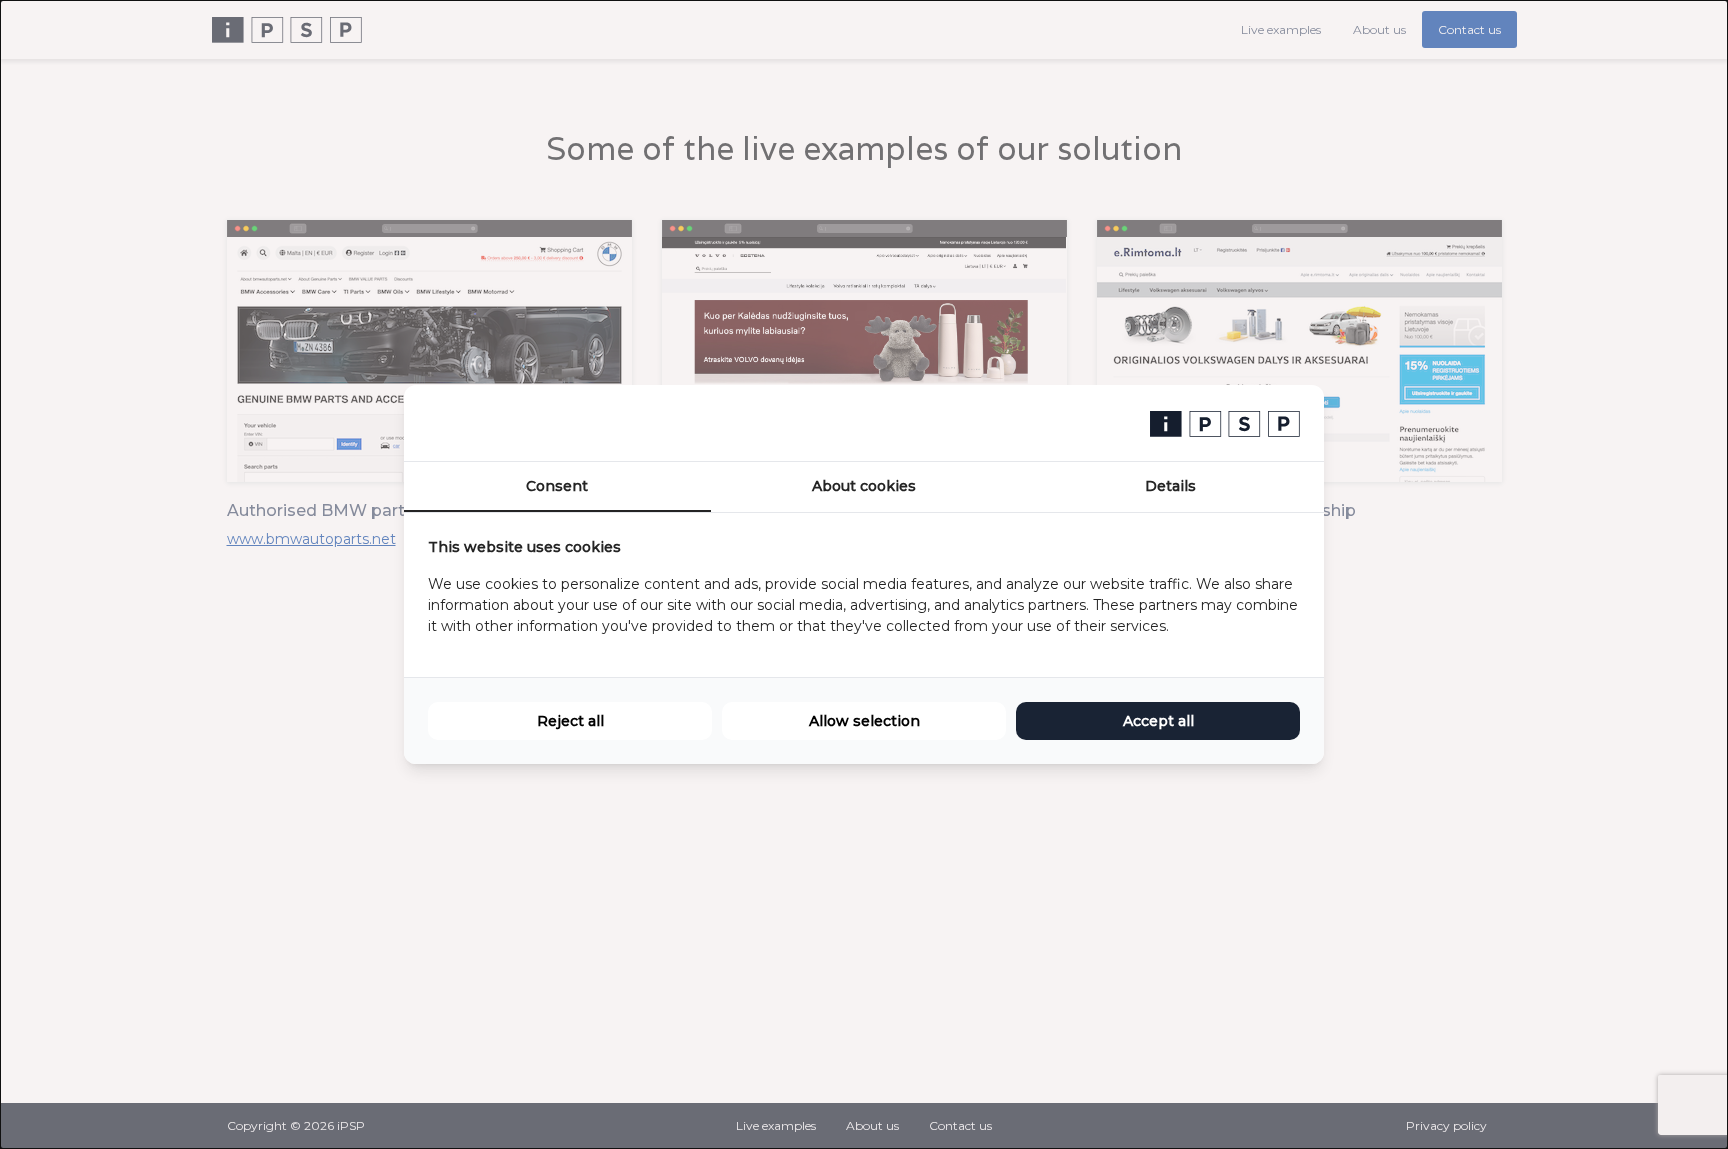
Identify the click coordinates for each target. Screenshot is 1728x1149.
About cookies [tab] (864, 486)
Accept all (1158, 721)
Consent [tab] (557, 486)
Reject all (570, 721)
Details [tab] (1170, 486)
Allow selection (864, 721)
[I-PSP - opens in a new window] (1225, 423)
